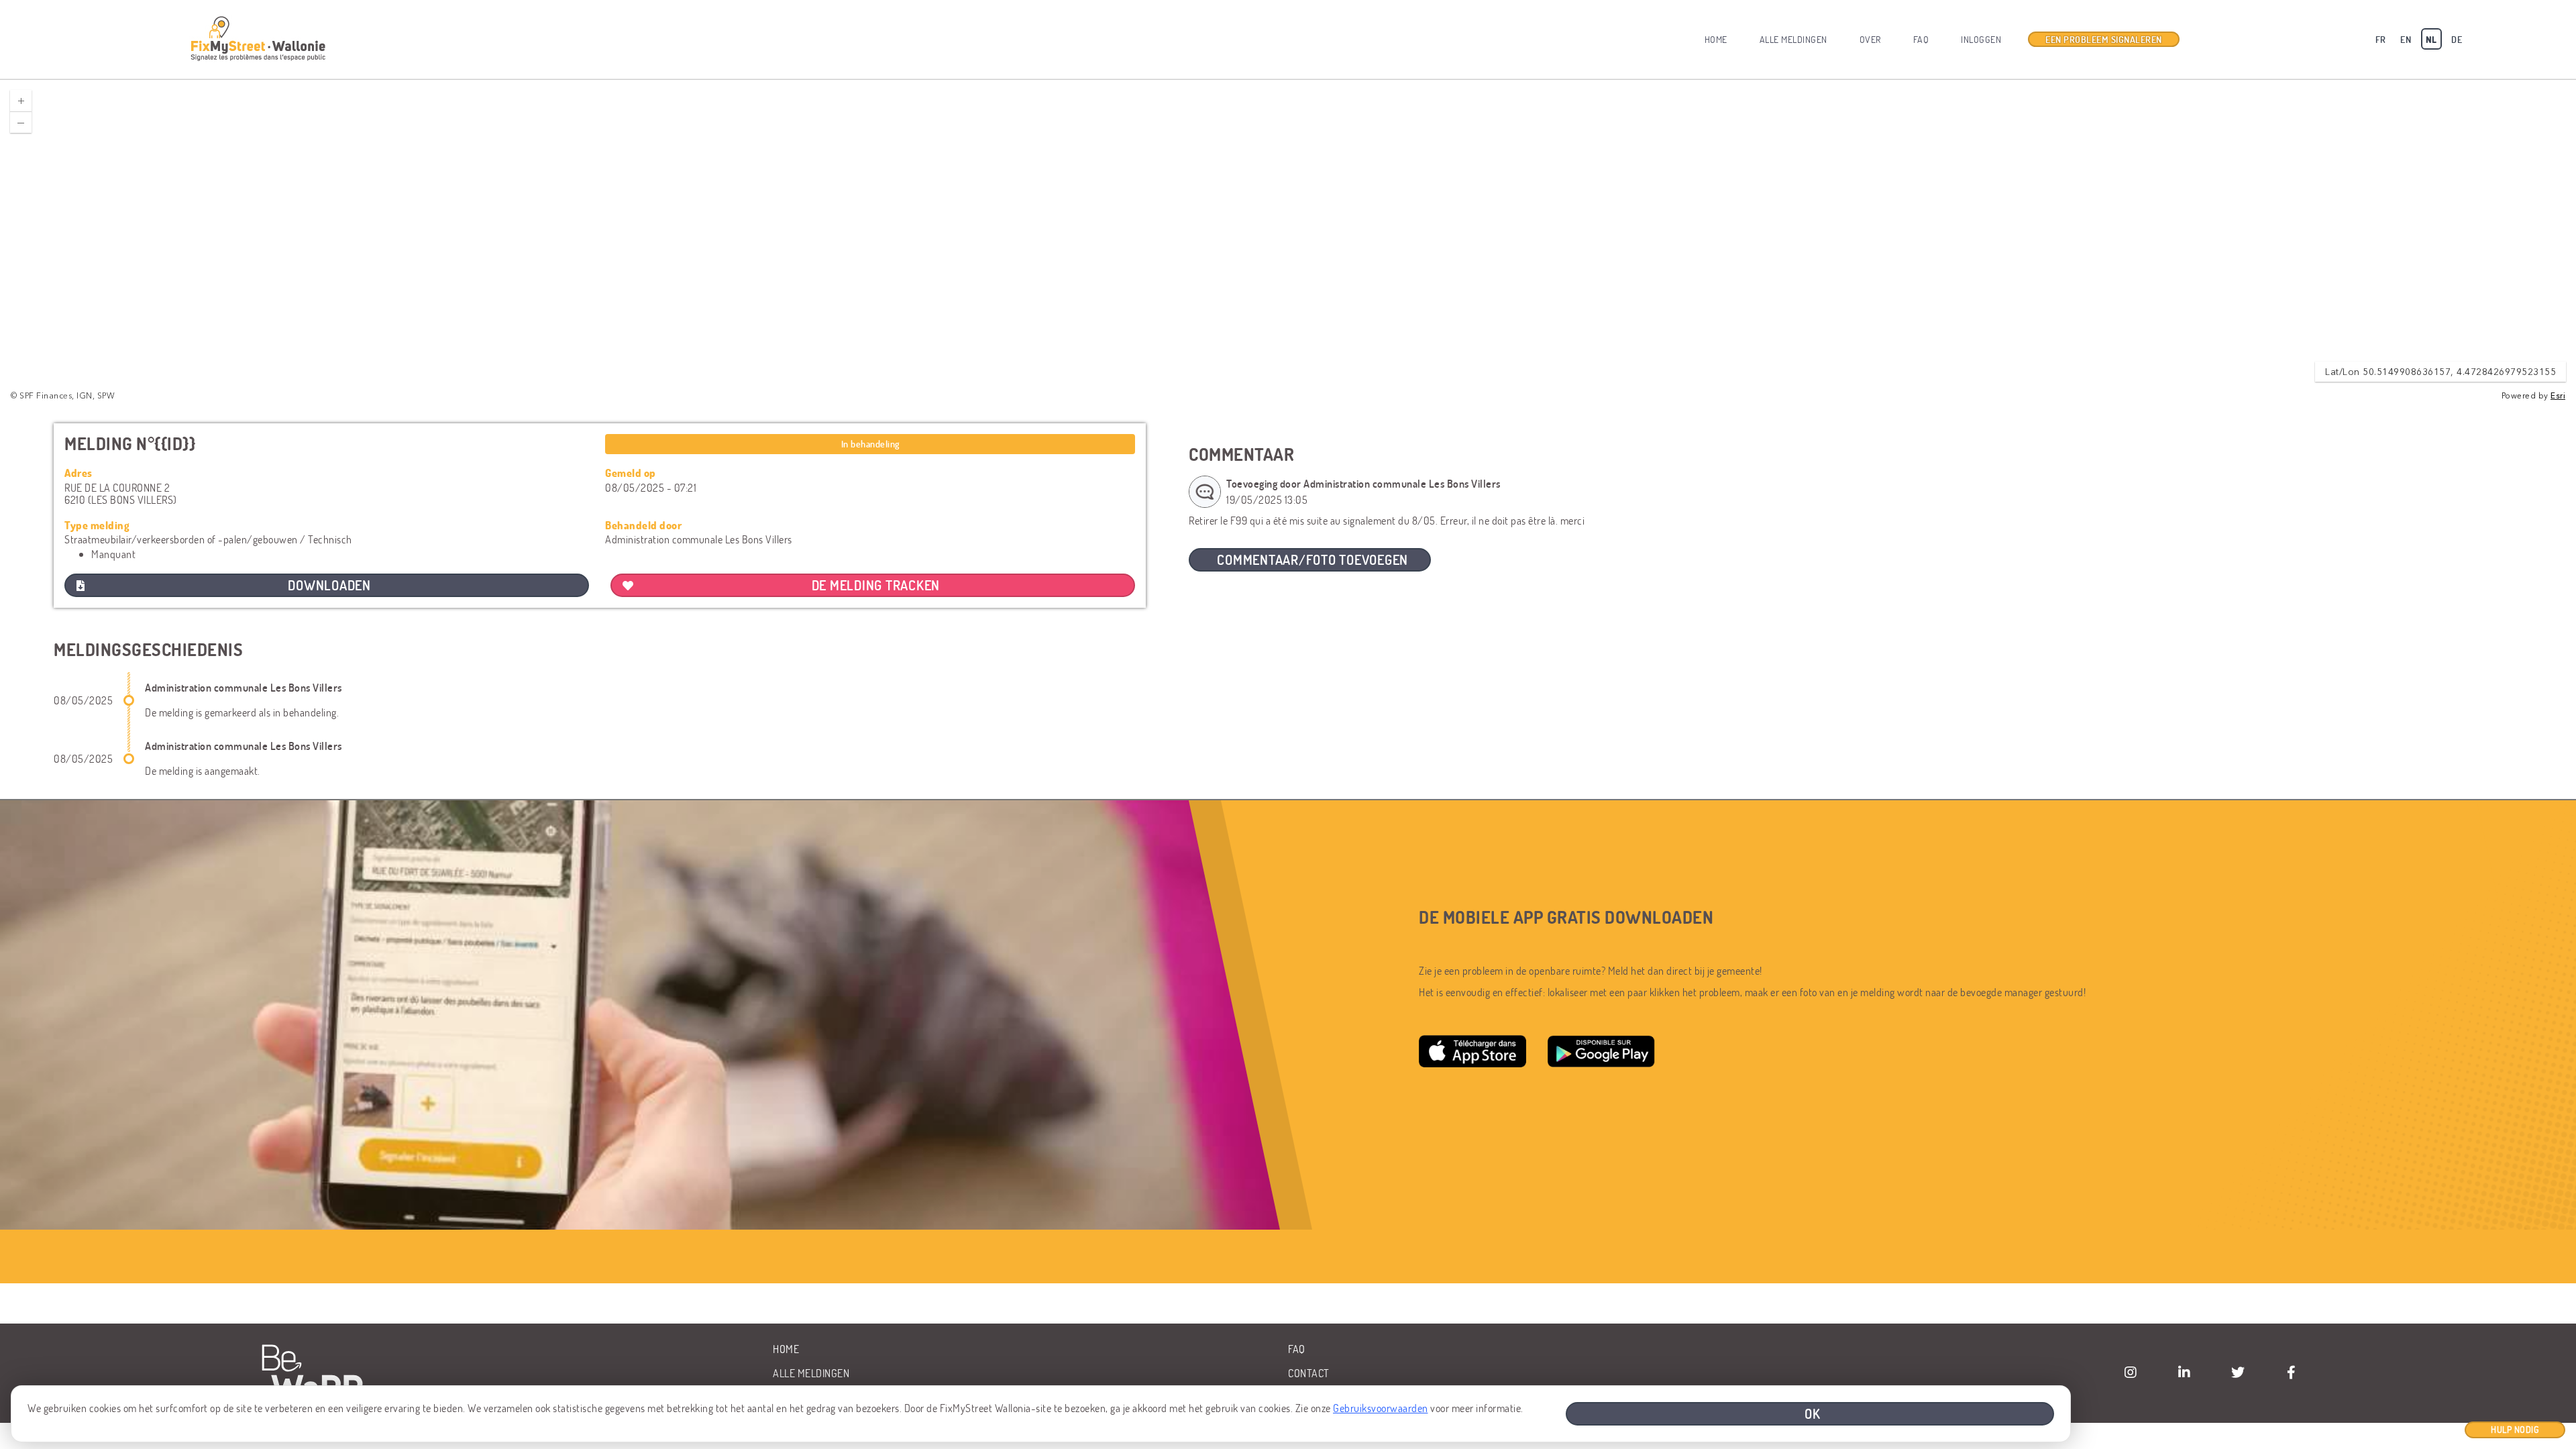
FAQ (1921, 39)
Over (1870, 39)
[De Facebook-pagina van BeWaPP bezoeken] (2292, 1373)
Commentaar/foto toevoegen (1312, 559)
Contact (1309, 1373)
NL (2431, 39)
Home (1716, 39)
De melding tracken (876, 585)
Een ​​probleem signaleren (2104, 39)
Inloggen (1981, 39)
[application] (1288, 241)
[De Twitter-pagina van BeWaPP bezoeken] (2238, 1373)
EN (2406, 39)
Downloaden (329, 585)
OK (1813, 1413)
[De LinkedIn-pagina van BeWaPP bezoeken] (2184, 1373)
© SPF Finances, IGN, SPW (63, 396)
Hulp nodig (2515, 1429)
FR (2381, 39)
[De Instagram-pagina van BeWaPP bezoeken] (2131, 1373)
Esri (2558, 396)
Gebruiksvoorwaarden (1381, 1408)
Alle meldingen (1793, 39)
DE (2457, 39)
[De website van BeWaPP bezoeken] (317, 1374)
